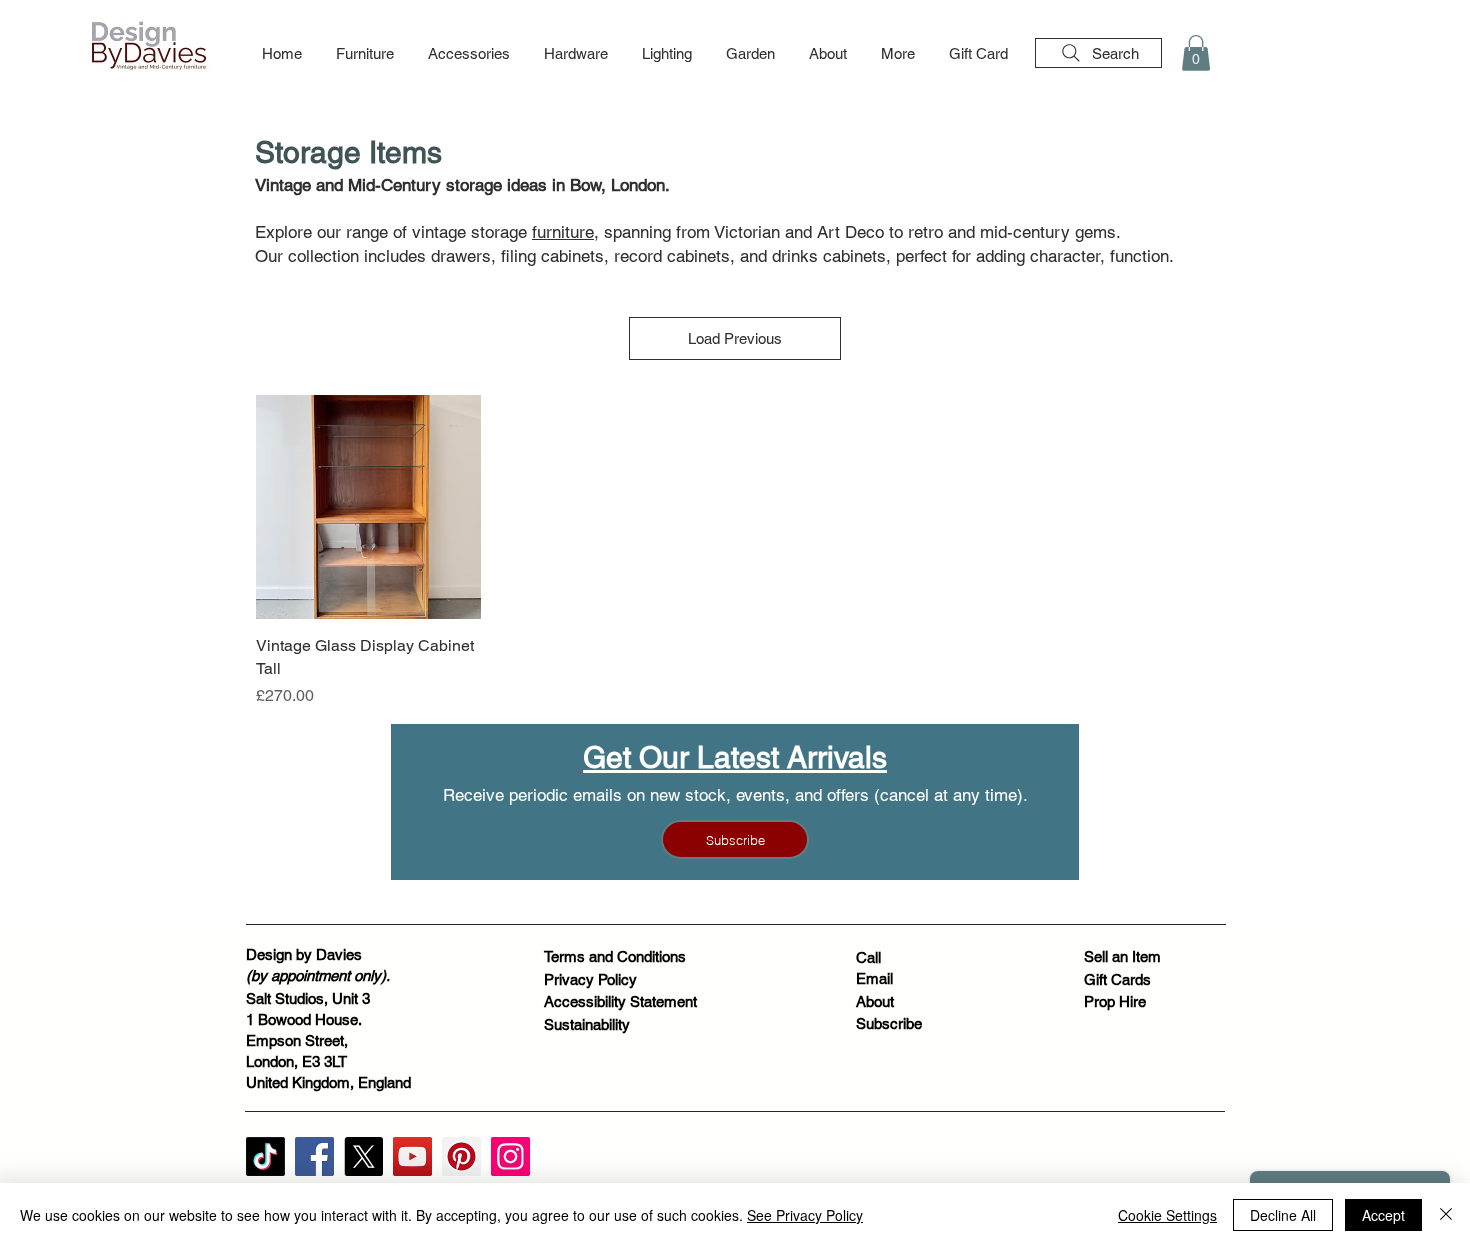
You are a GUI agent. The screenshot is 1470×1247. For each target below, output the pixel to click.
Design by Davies (304, 954)
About (875, 1001)
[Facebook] (314, 1156)
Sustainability (587, 1024)
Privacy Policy (590, 979)
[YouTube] (412, 1156)
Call (868, 957)
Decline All (1283, 1215)
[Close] (1446, 1215)
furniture (563, 232)
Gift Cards (1117, 979)
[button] (365, 54)
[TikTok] (265, 1156)
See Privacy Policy (805, 1215)
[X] (363, 1156)
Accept (1383, 1215)
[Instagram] (510, 1156)
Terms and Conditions (615, 956)
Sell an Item (1122, 956)
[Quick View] (368, 507)
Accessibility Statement (620, 1001)
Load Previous (735, 338)
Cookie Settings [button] (1167, 1215)
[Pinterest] (461, 1156)
